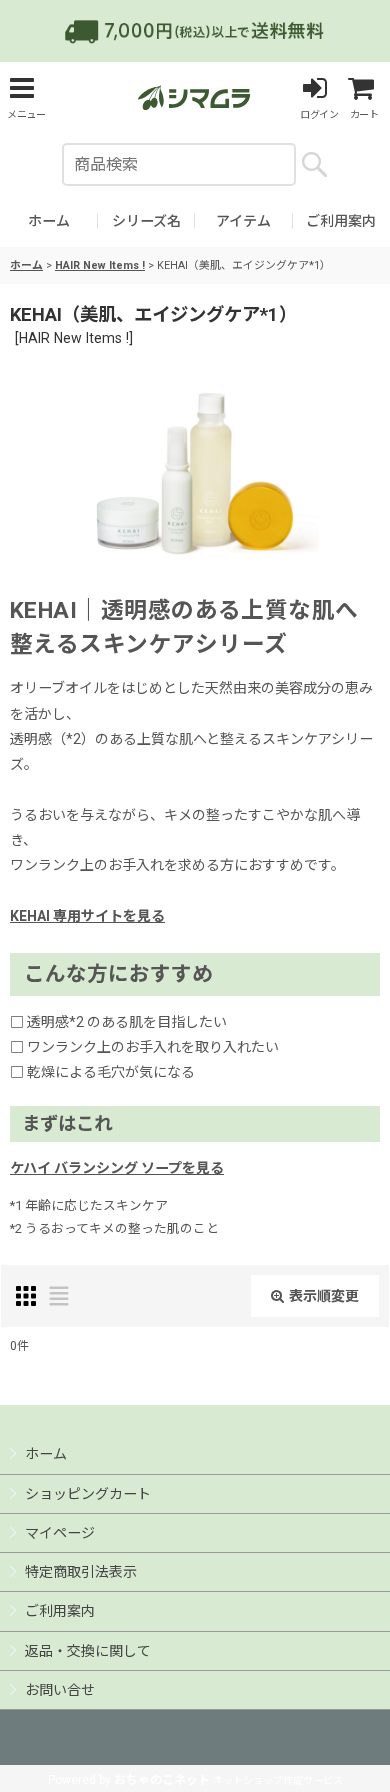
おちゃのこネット (162, 1780)
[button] (26, 97)
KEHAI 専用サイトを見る (87, 916)
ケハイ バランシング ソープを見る (117, 1168)
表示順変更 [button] (324, 1296)
